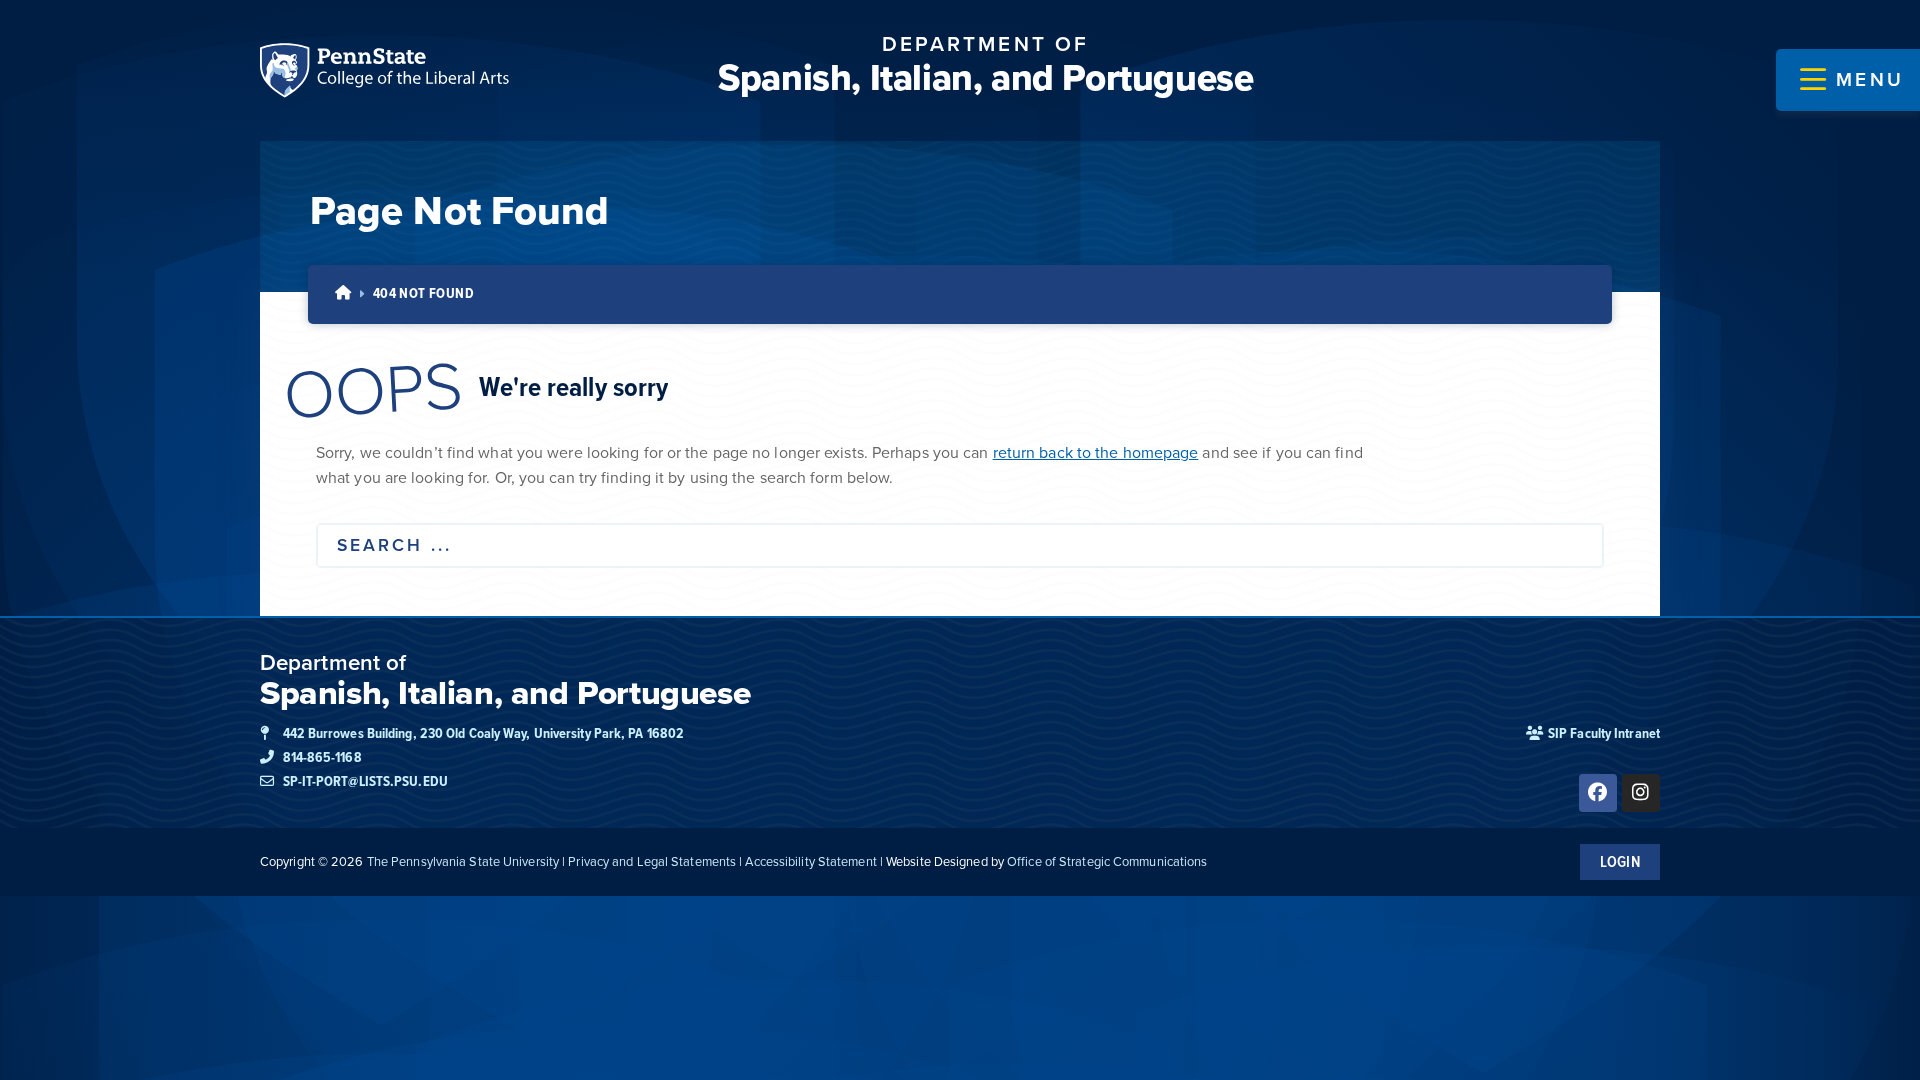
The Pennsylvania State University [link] (463, 861)
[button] (1852, 80)
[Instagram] (1641, 793)
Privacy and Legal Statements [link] (652, 861)
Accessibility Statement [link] (810, 861)
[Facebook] (1598, 793)
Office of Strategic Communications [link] (1107, 861)
